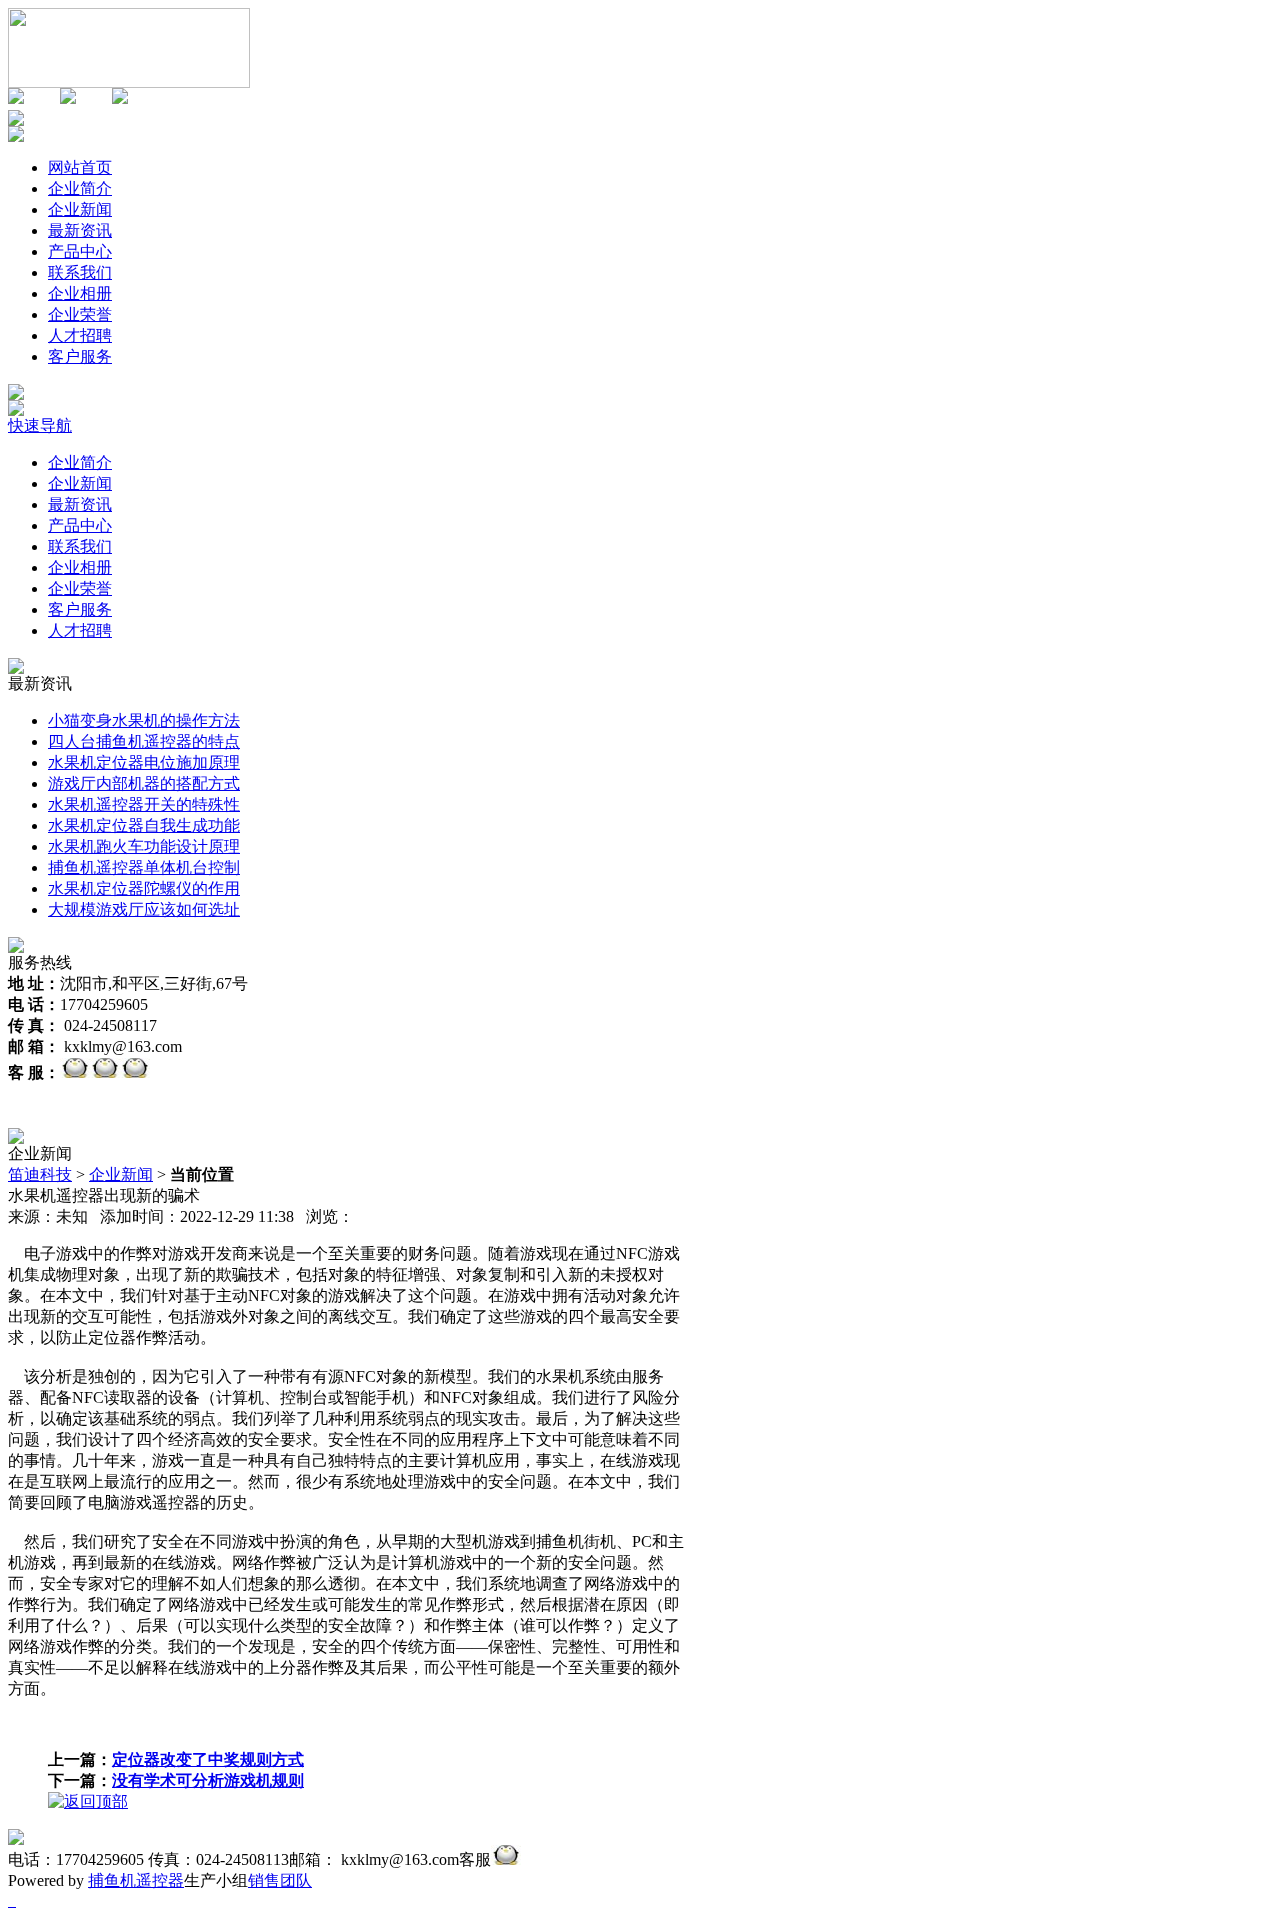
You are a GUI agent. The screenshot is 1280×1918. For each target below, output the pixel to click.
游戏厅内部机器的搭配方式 (144, 783)
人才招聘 (80, 630)
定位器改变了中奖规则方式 (208, 1759)
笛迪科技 (40, 1174)
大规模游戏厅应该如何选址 (144, 909)
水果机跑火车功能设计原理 (144, 846)
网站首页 (80, 167)
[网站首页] (129, 82)
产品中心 (80, 525)
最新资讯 (80, 504)
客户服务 (80, 609)
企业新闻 (80, 483)
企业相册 (80, 567)
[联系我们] (120, 98)
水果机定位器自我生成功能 (144, 825)
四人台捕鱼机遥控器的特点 (144, 741)
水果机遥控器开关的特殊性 (144, 804)
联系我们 (80, 546)
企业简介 (80, 462)
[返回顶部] (88, 1801)
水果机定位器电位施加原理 (144, 762)
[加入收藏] (16, 98)
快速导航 (40, 425)
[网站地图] (68, 98)
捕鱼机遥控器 (136, 1880)
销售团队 (280, 1880)
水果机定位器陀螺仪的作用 (144, 888)
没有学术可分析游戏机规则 (208, 1780)
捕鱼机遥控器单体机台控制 (144, 867)
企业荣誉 (80, 588)
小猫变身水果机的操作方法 (144, 720)
